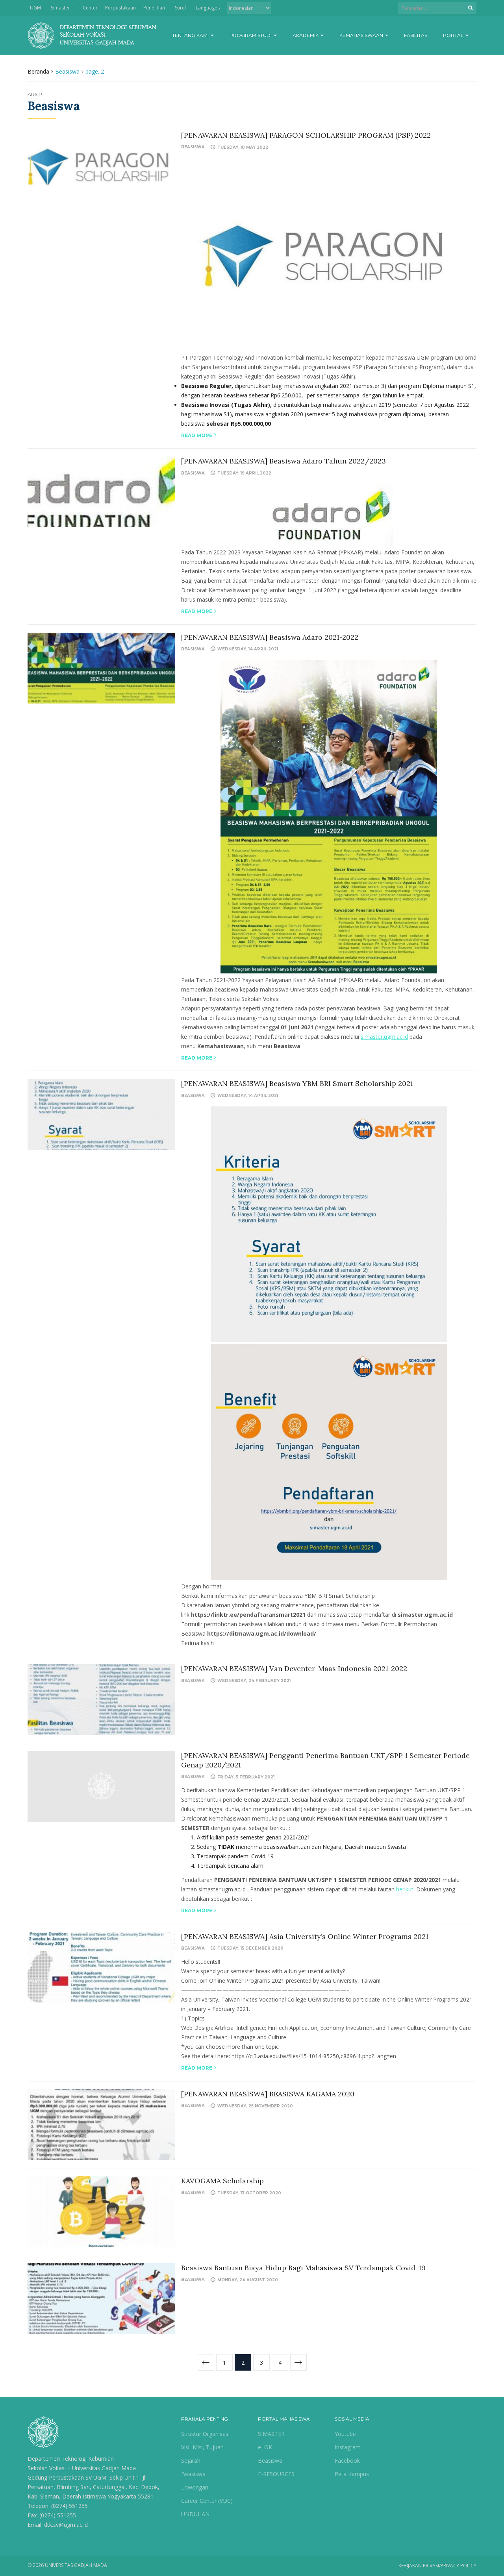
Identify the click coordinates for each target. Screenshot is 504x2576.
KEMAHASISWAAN (362, 35)
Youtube (345, 2434)
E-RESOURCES (276, 2474)
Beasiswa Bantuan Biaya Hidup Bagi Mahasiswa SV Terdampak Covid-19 (303, 2268)
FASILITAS (416, 35)
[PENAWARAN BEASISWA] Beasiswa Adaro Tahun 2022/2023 (283, 461)
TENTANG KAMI (191, 35)
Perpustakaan (120, 8)
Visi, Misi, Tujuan (202, 2447)
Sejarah (191, 2461)
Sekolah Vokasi (47, 2468)
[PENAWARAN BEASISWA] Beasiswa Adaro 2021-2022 (270, 637)
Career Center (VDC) (207, 2501)
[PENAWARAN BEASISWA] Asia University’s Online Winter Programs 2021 (305, 1936)
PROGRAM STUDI (251, 35)
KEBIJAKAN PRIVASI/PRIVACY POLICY (437, 2566)
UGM (35, 8)
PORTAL (454, 35)
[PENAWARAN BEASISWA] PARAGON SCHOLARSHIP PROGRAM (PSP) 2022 (306, 135)
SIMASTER (271, 2434)
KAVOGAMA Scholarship (222, 2181)
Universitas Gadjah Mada (104, 2468)
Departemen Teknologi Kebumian (71, 2459)
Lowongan (195, 2487)
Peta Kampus (352, 2474)
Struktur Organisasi (205, 2434)
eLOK (265, 2447)
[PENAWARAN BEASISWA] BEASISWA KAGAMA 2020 (268, 2094)
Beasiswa (193, 147)
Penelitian (154, 8)
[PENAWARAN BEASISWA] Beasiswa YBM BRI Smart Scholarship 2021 (297, 1083)
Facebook (347, 2461)
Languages (208, 8)
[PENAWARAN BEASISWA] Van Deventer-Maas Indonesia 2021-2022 (294, 1668)
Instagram (348, 2447)
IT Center (88, 8)
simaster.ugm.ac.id (384, 1037)
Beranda (38, 71)
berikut (405, 1889)
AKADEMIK (306, 35)
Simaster (60, 8)
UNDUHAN (195, 2514)
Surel (180, 8)
